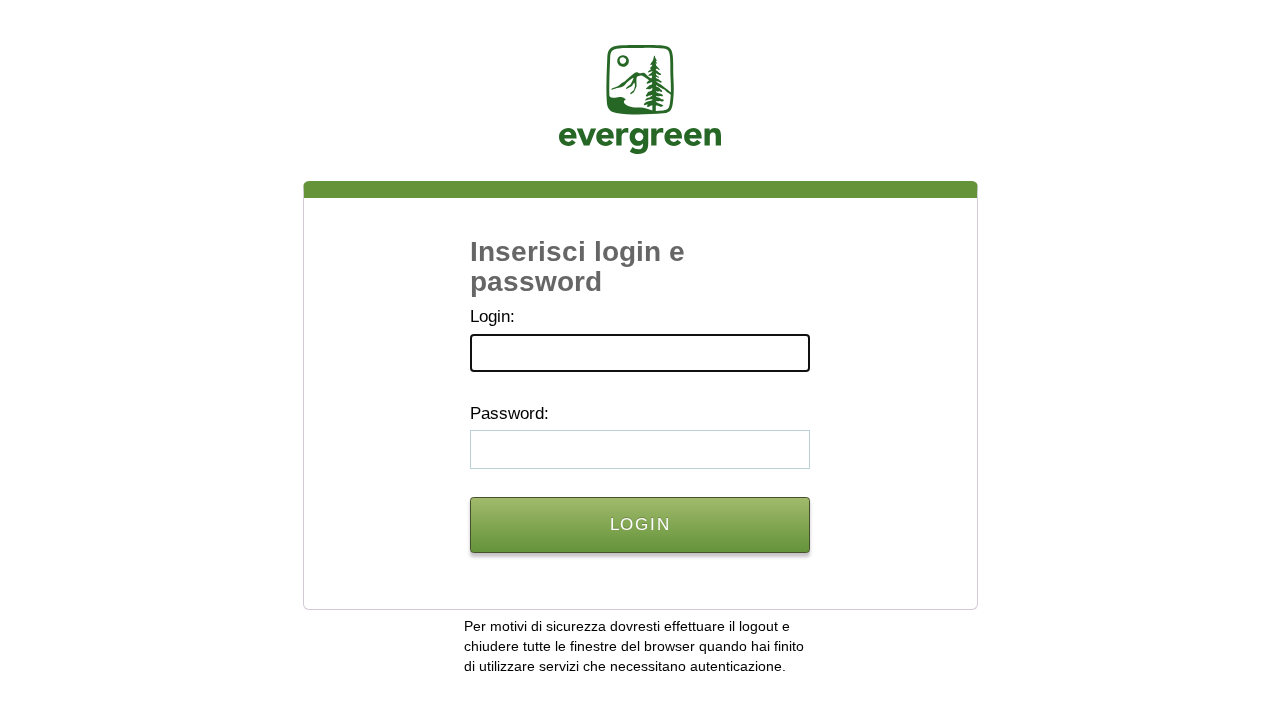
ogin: (492, 316)
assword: (509, 413)
